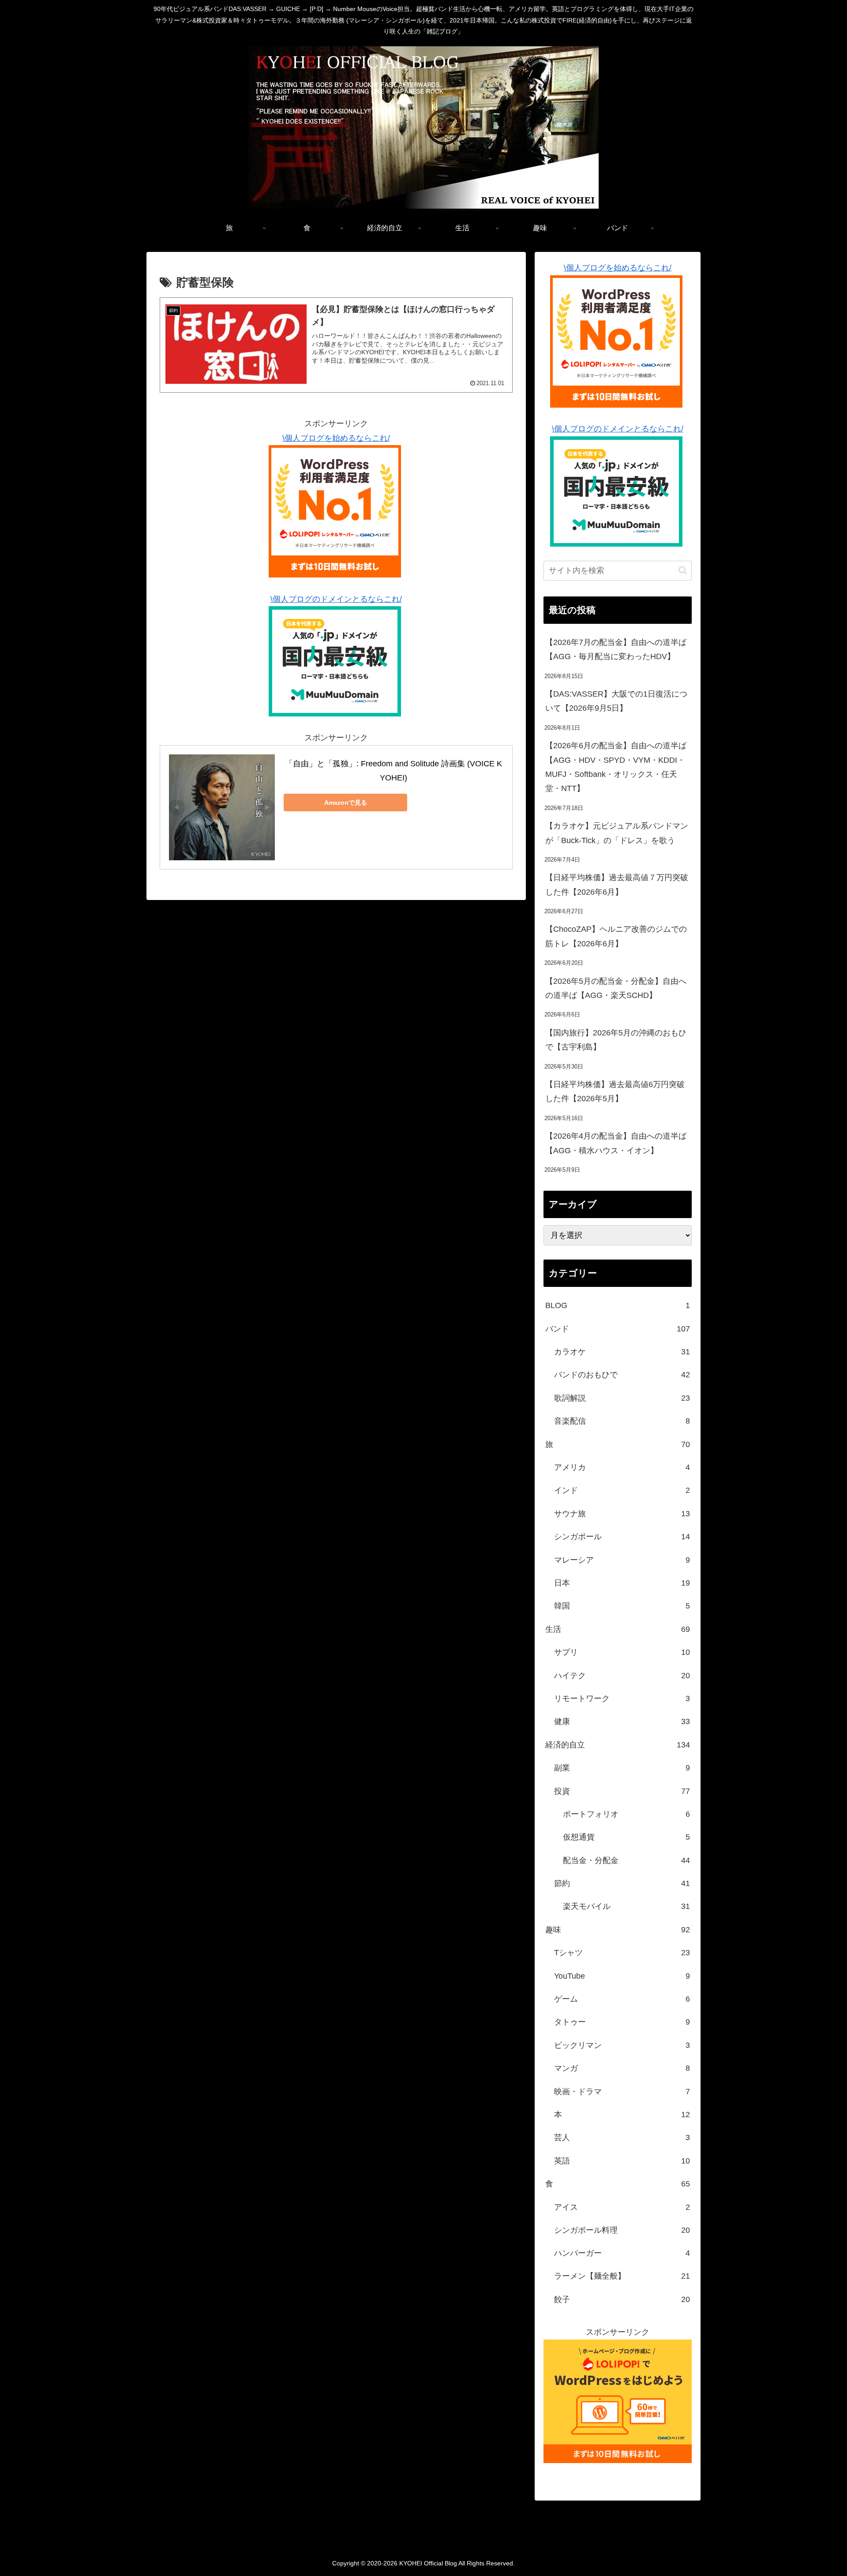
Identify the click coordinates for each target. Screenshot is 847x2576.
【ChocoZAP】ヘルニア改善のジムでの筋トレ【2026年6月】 (616, 936)
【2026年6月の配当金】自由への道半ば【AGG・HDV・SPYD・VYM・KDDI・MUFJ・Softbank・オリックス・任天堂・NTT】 (616, 767)
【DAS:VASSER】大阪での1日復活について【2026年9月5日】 (616, 701)
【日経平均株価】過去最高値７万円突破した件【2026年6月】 (617, 885)
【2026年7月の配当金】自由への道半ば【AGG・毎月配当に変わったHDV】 (616, 649)
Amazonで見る (346, 802)
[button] (683, 570)
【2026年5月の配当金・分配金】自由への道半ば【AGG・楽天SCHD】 (616, 988)
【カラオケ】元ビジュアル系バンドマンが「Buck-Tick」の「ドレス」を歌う (617, 833)
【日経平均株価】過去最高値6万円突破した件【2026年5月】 (615, 1091)
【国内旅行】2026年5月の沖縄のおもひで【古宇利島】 (616, 1040)
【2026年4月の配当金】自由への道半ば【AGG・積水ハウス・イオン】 (616, 1143)
